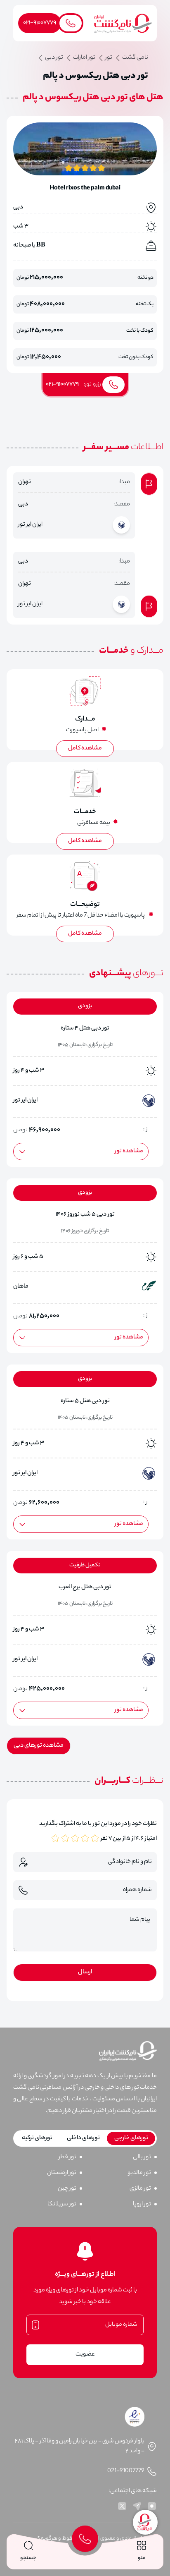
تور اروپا (142, 2205)
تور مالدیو (139, 2173)
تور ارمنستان (62, 2173)
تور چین (67, 2189)
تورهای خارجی (131, 2138)
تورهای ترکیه (37, 2138)
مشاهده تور (129, 1152)
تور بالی (142, 2157)
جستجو (28, 2558)
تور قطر (67, 2157)
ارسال (85, 1973)
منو (142, 2558)
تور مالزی (140, 2189)
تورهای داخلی (83, 2138)
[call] (85, 2539)
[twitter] (122, 2506)
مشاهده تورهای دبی (39, 1746)
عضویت (85, 2355)
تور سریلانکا (62, 2205)
